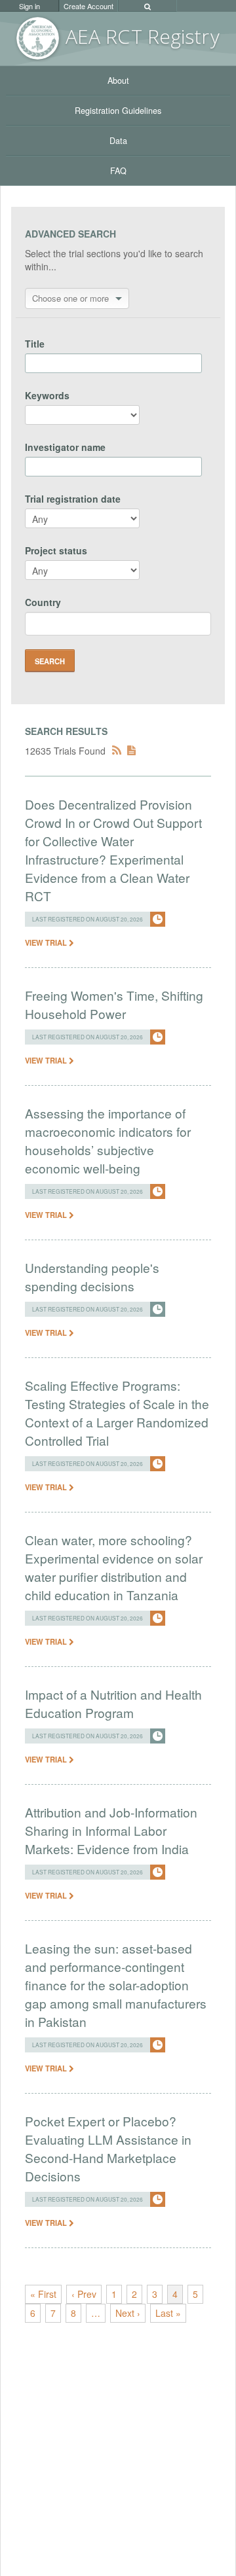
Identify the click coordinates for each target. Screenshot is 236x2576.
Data (118, 141)
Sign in (29, 6)
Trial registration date (73, 499)
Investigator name (65, 447)
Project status (56, 550)
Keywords (47, 395)
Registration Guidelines (118, 111)
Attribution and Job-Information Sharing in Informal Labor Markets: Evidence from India (111, 1830)
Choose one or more (70, 298)
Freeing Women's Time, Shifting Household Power (114, 1004)
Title (35, 344)
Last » (168, 2313)
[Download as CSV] (131, 751)
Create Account (88, 6)
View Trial (47, 942)
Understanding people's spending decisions (92, 1277)
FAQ (118, 171)
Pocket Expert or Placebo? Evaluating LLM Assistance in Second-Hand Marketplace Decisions (108, 2148)
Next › (128, 2313)
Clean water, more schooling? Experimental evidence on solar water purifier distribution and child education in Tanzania (114, 1567)
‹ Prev (84, 2294)
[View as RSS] (117, 751)
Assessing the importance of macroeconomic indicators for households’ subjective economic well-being (108, 1140)
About (118, 80)
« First (43, 2294)
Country (43, 602)
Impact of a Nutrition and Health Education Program (113, 1703)
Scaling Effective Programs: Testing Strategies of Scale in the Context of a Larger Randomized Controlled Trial (117, 1413)
